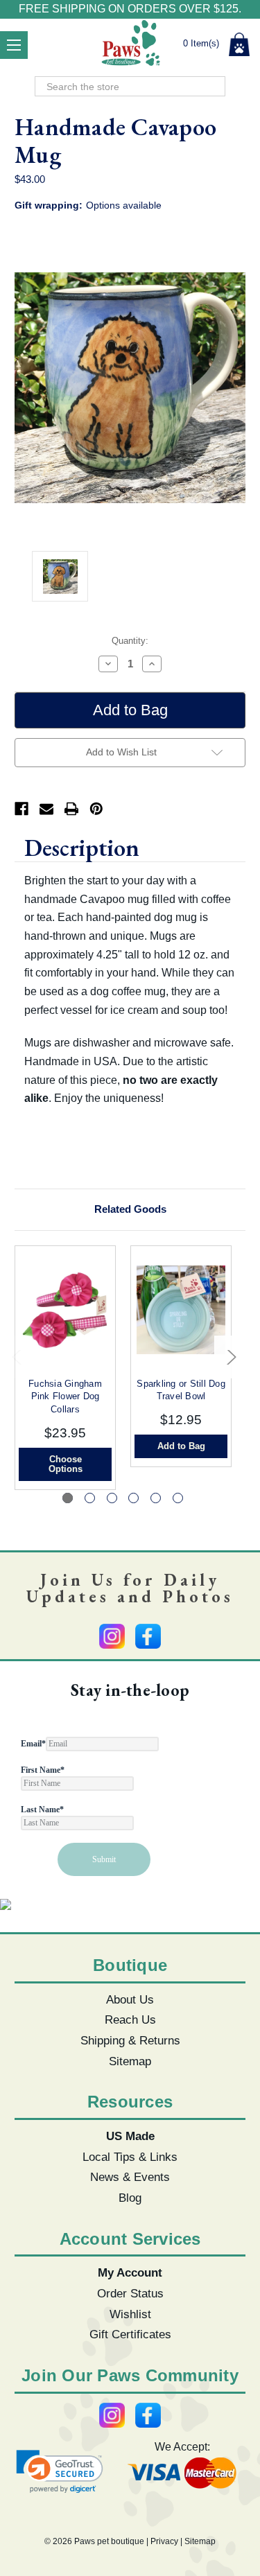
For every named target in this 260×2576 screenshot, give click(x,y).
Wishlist (130, 2314)
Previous (18, 1357)
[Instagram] (112, 1636)
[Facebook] (21, 809)
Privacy (164, 2541)
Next (228, 1357)
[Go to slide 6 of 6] (178, 1498)
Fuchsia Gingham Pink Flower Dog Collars (65, 1396)
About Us (130, 1999)
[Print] (71, 809)
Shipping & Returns (130, 2040)
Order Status (130, 2293)
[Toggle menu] (14, 45)
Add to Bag (181, 1446)
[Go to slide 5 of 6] (156, 1498)
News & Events (130, 2177)
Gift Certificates (130, 2334)
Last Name (42, 1810)
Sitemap (130, 2061)
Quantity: (130, 641)
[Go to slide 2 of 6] (90, 1498)
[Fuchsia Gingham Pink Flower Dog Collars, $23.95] (65, 1310)
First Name (43, 1770)
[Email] (46, 809)
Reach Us (130, 2019)
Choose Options (66, 1464)
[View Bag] (239, 44)
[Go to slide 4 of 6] (133, 1498)
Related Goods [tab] (130, 1209)
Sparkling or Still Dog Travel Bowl (181, 1390)
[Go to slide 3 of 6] (112, 1498)
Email (33, 1744)
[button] (60, 2472)
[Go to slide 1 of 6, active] (68, 1498)
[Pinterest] (96, 809)
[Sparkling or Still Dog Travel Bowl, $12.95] (181, 1310)
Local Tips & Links (130, 2157)
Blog (130, 2198)
